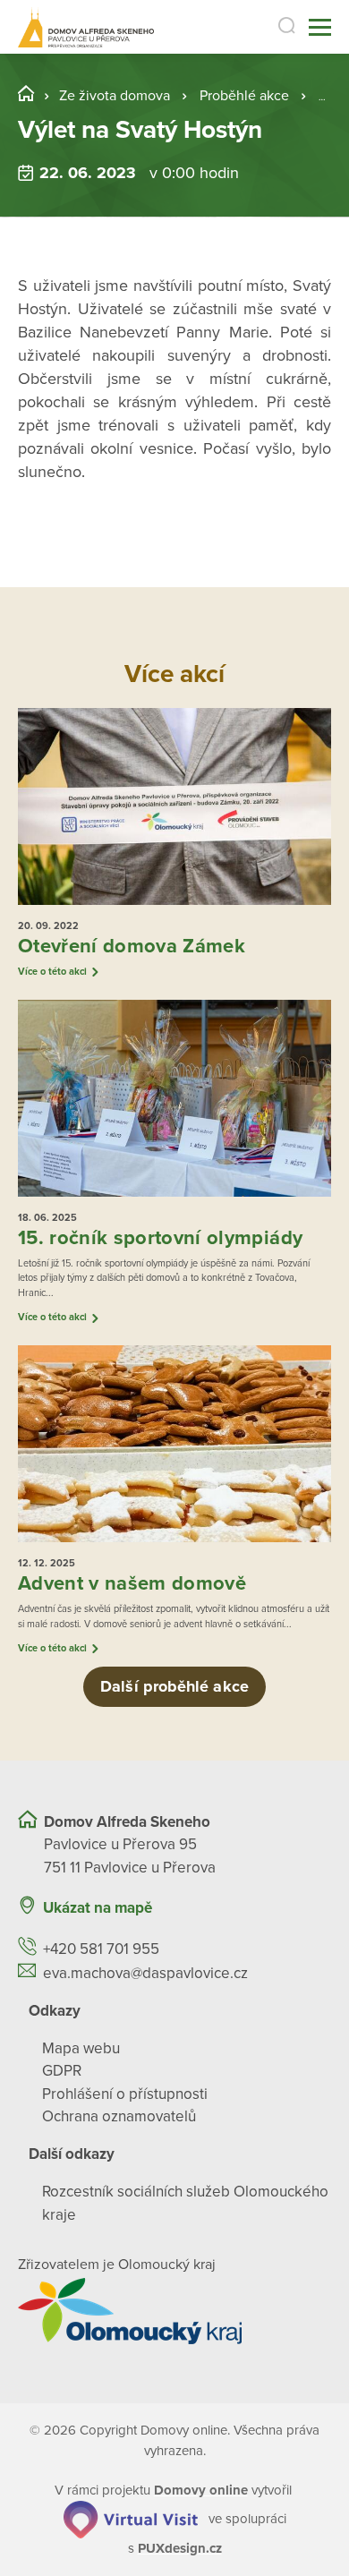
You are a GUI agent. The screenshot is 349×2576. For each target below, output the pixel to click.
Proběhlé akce (244, 96)
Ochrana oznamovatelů (119, 2116)
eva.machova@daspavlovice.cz (145, 1973)
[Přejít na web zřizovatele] (174, 2311)
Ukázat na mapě (98, 1908)
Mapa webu (81, 2048)
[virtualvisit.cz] (131, 2518)
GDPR (62, 2071)
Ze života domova (115, 96)
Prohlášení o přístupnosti (125, 2094)
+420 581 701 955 (101, 1949)
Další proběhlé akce (174, 1686)
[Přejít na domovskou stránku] (86, 27)
